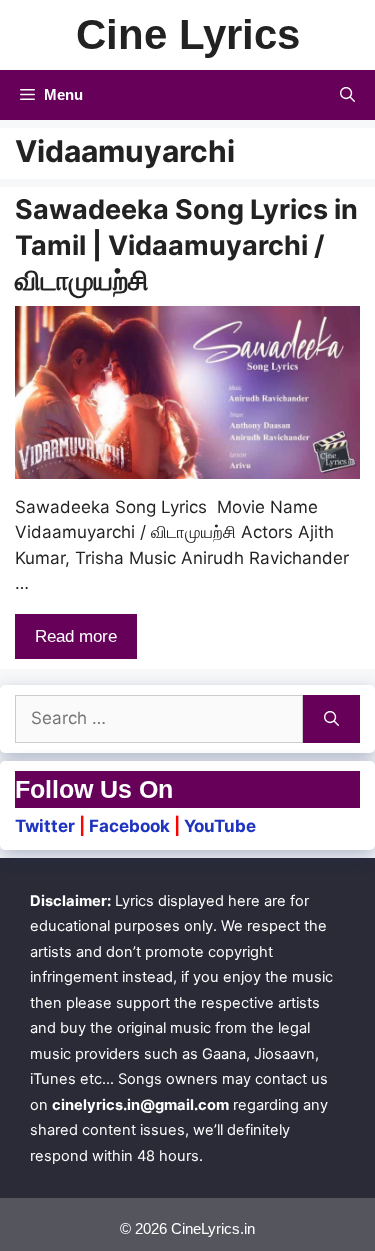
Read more (76, 636)
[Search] (331, 719)
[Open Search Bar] (347, 95)
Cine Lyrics (188, 34)
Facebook (129, 826)
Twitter (45, 826)
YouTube (220, 826)
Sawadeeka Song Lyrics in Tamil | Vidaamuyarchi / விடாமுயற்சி (186, 244)
